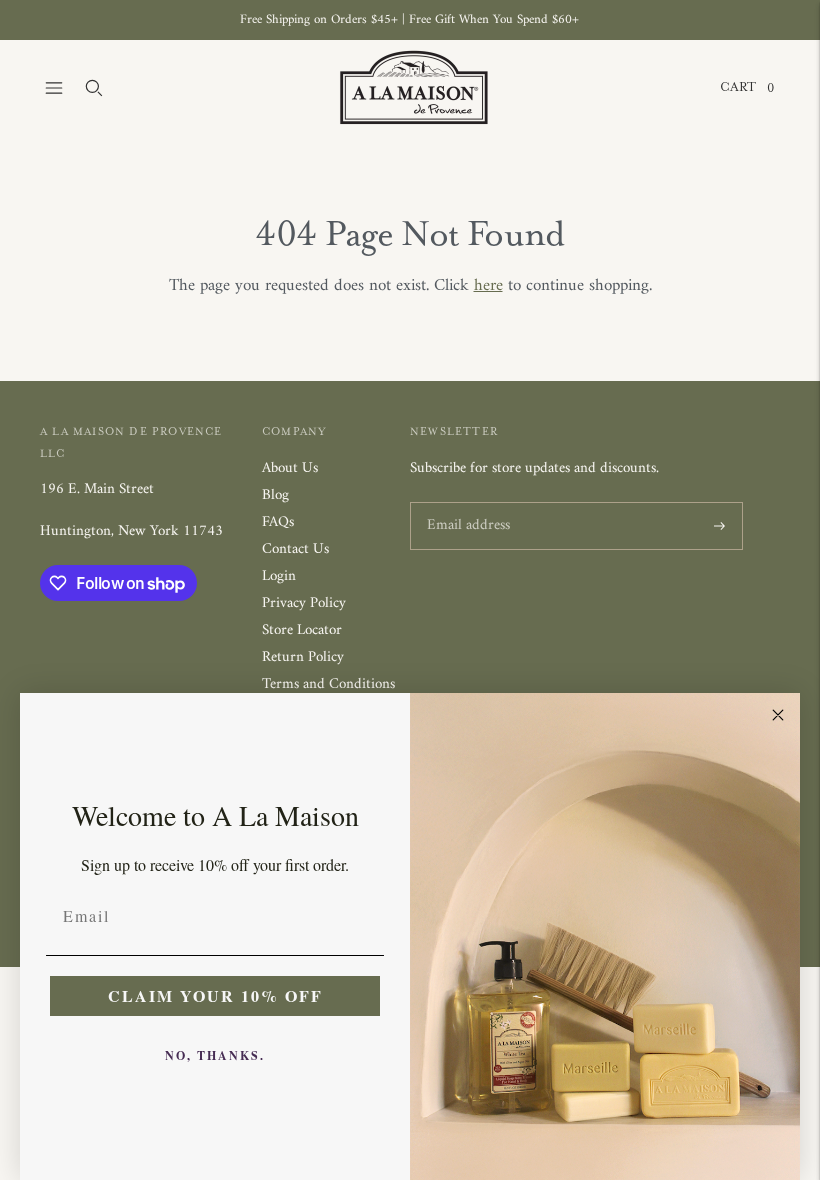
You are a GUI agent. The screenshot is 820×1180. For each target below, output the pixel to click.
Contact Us (295, 549)
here (488, 286)
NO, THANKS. (215, 1055)
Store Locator (302, 630)
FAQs (278, 522)
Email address (465, 503)
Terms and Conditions (328, 684)
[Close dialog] (778, 715)
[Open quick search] (94, 88)
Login (279, 576)
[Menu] (54, 88)
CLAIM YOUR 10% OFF (215, 995)
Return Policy (303, 657)
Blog (275, 495)
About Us (290, 468)
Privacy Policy (304, 603)
